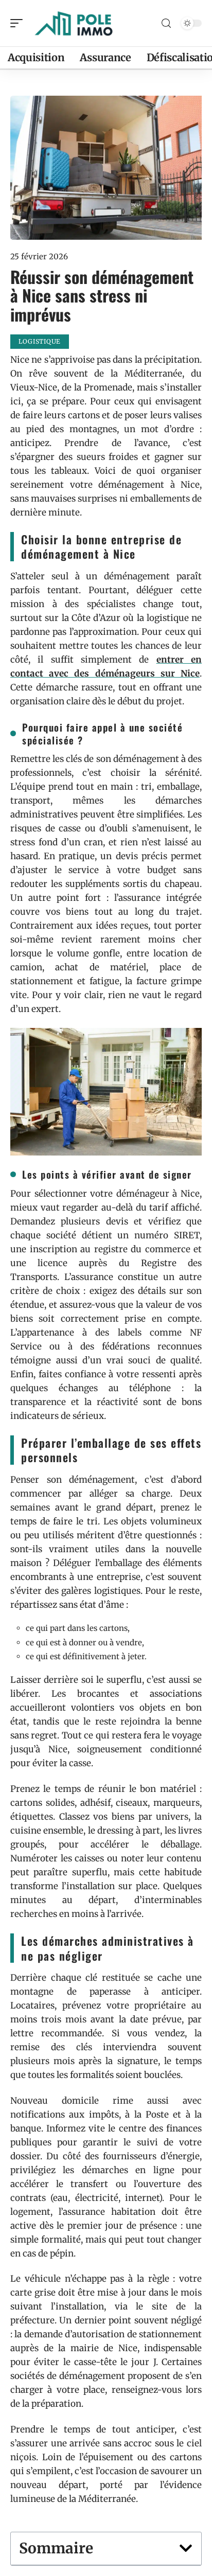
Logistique (40, 341)
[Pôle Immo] (74, 23)
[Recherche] (166, 23)
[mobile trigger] (19, 23)
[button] (186, 2548)
